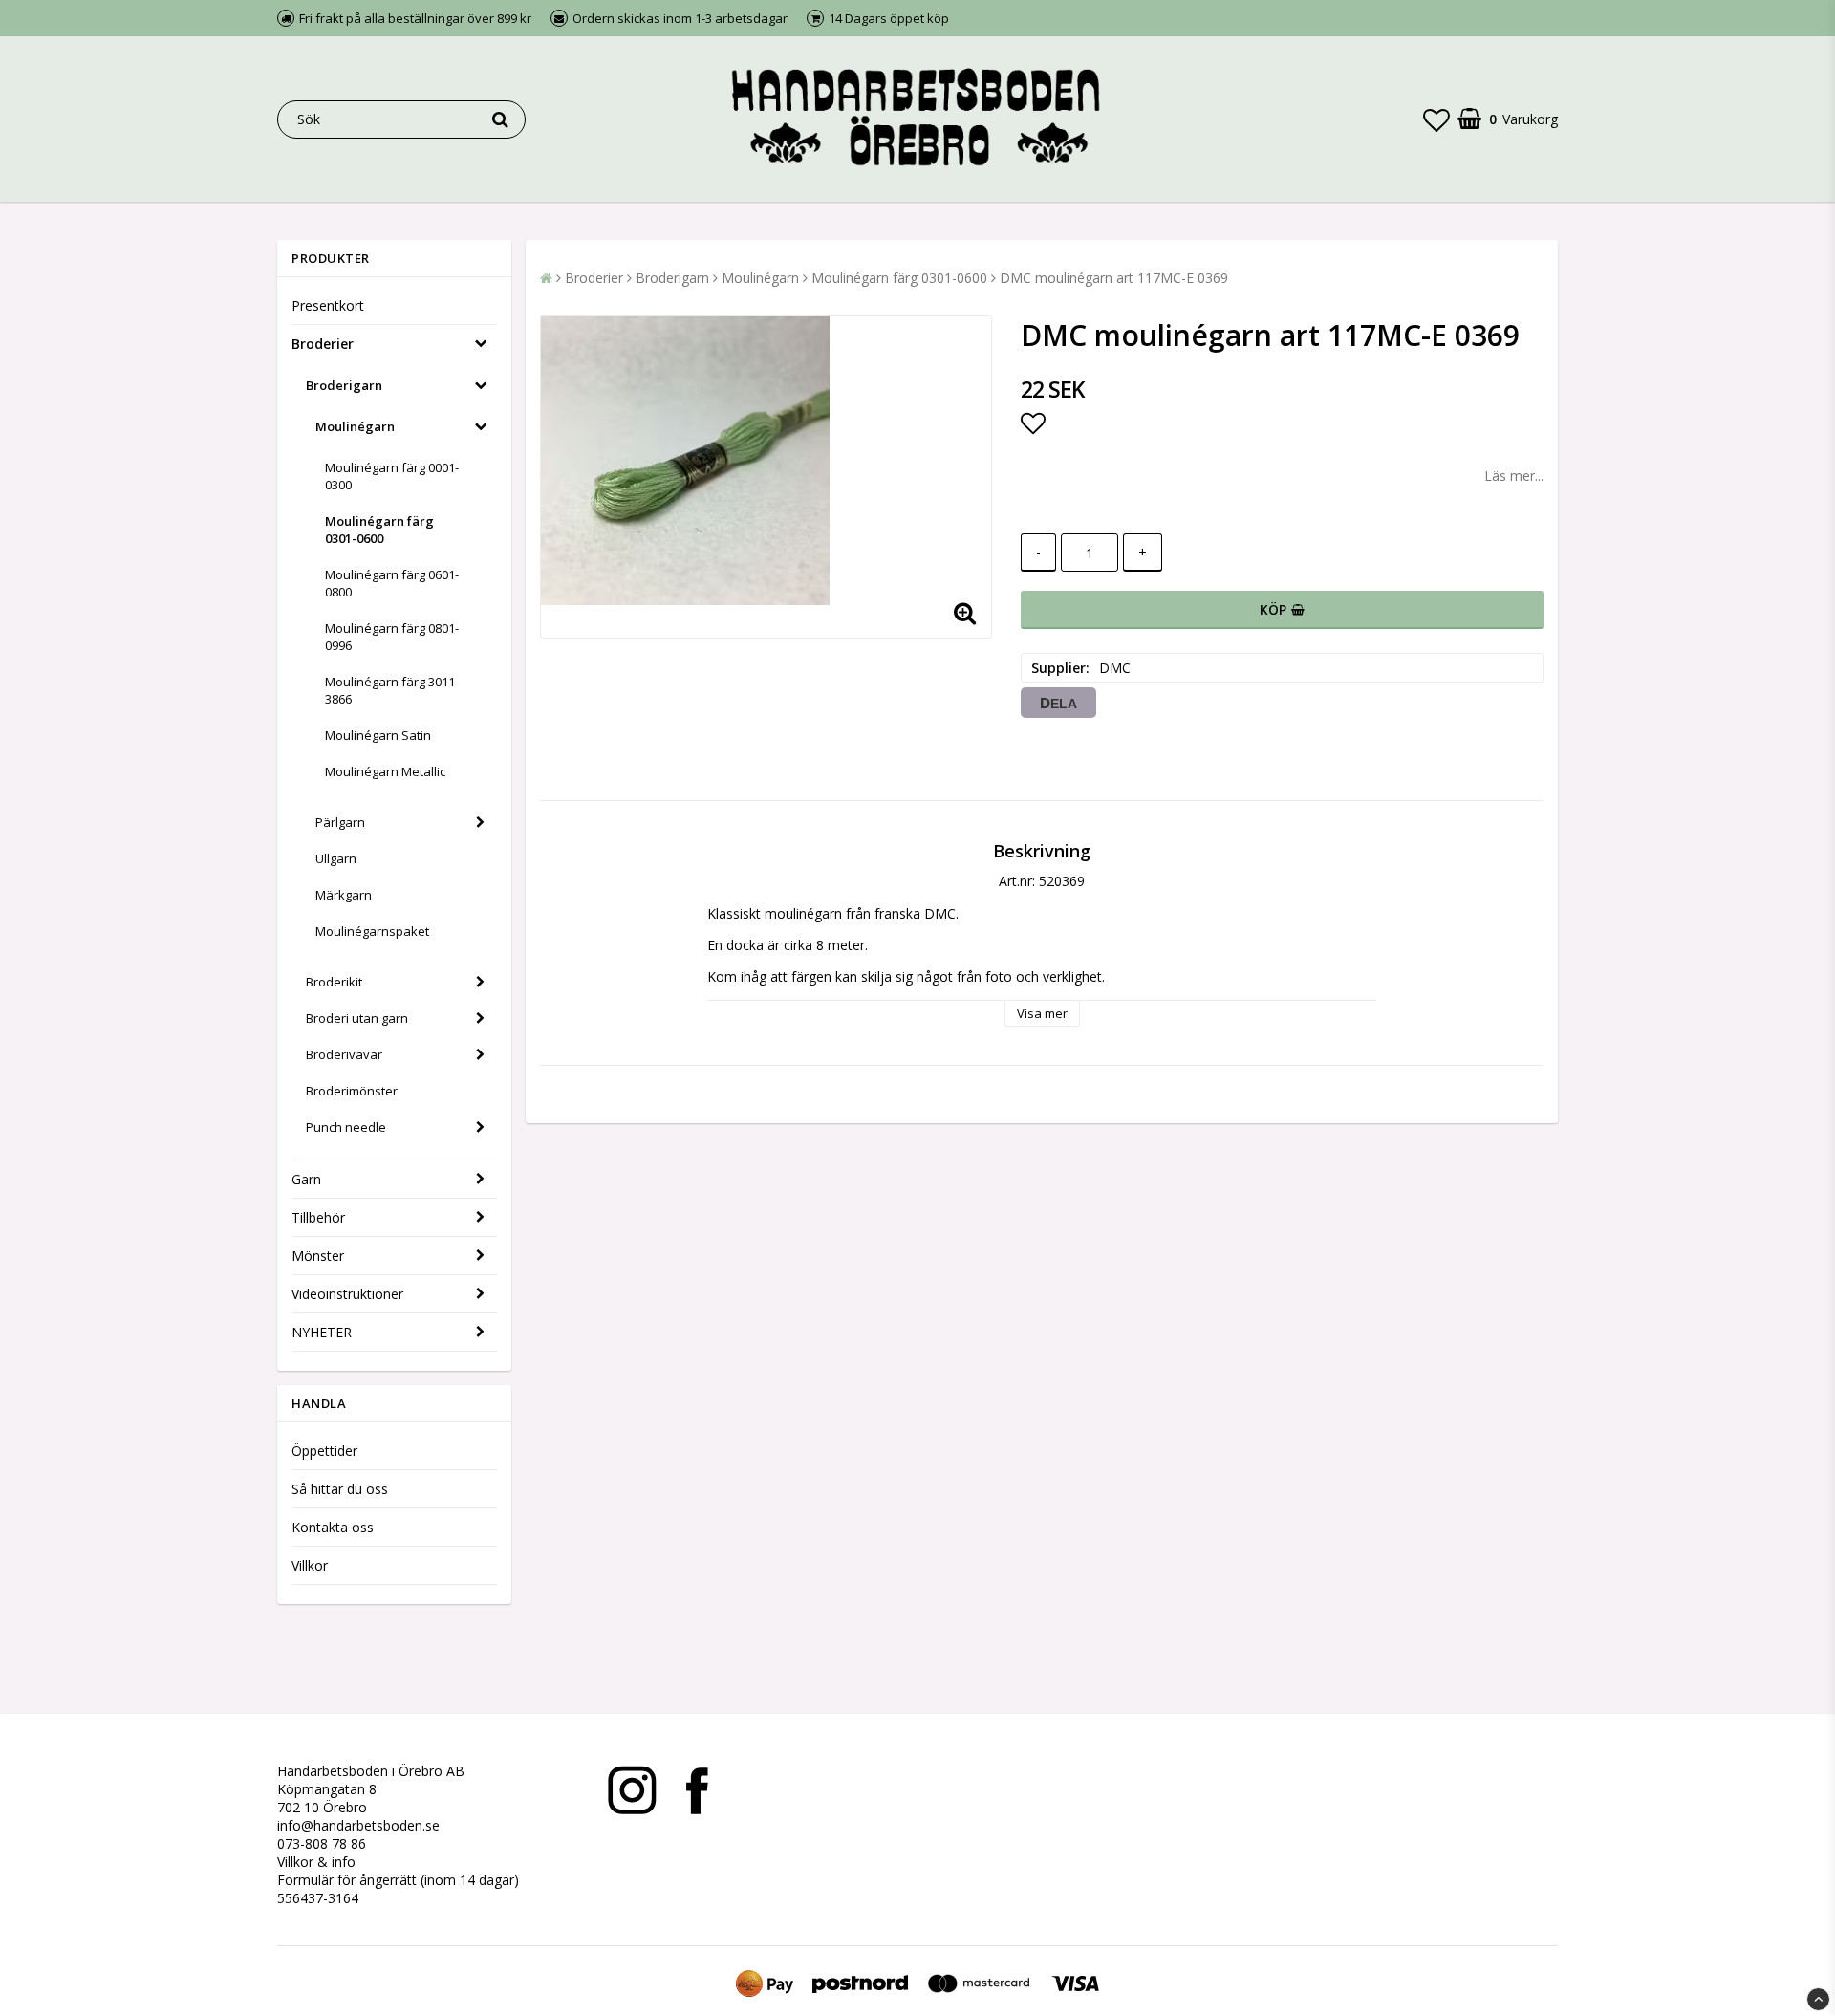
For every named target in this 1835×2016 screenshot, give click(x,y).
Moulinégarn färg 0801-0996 (392, 637)
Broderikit (334, 982)
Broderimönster (352, 1091)
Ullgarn (336, 858)
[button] (1436, 119)
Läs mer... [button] (1514, 476)
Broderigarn (344, 385)
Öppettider (324, 1451)
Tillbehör (318, 1217)
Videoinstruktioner (347, 1294)
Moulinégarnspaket (372, 931)
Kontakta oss (333, 1527)
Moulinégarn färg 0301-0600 (379, 530)
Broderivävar (344, 1054)
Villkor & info (316, 1862)
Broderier (323, 344)
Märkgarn (344, 895)
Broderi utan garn (357, 1018)
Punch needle (346, 1127)
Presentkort (328, 305)
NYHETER (322, 1332)
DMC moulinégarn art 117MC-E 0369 (1114, 278)
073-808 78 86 (322, 1843)
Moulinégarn (355, 426)
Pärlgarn (340, 822)
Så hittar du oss (340, 1489)
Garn (306, 1179)
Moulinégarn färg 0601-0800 (392, 583)
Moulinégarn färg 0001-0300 (392, 476)
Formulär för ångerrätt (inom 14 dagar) (398, 1880)
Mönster (318, 1256)
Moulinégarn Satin (378, 735)
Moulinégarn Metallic (385, 771)
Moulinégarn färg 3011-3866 (392, 690)
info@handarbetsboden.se (358, 1825)
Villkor (310, 1565)
